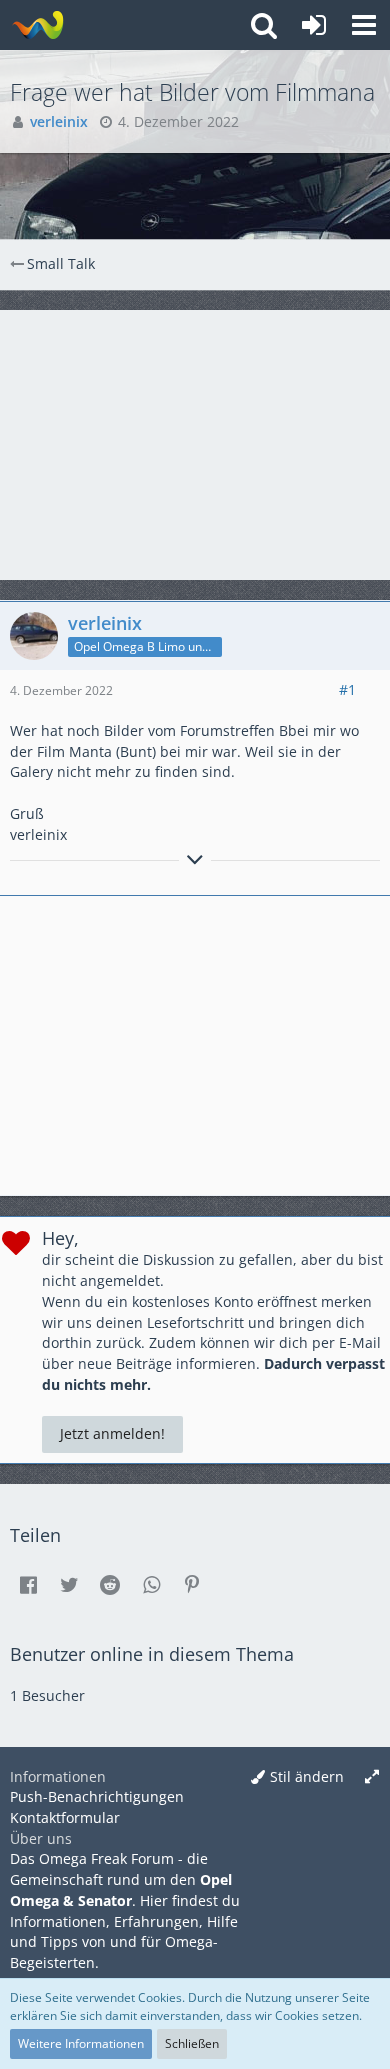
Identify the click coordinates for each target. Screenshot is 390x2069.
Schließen (192, 2043)
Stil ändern (307, 1776)
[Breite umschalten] (372, 1777)
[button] (364, 25)
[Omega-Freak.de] (37, 25)
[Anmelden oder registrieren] (314, 25)
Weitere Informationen (81, 2043)
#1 (347, 689)
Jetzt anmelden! (112, 1433)
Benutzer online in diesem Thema (152, 1654)
